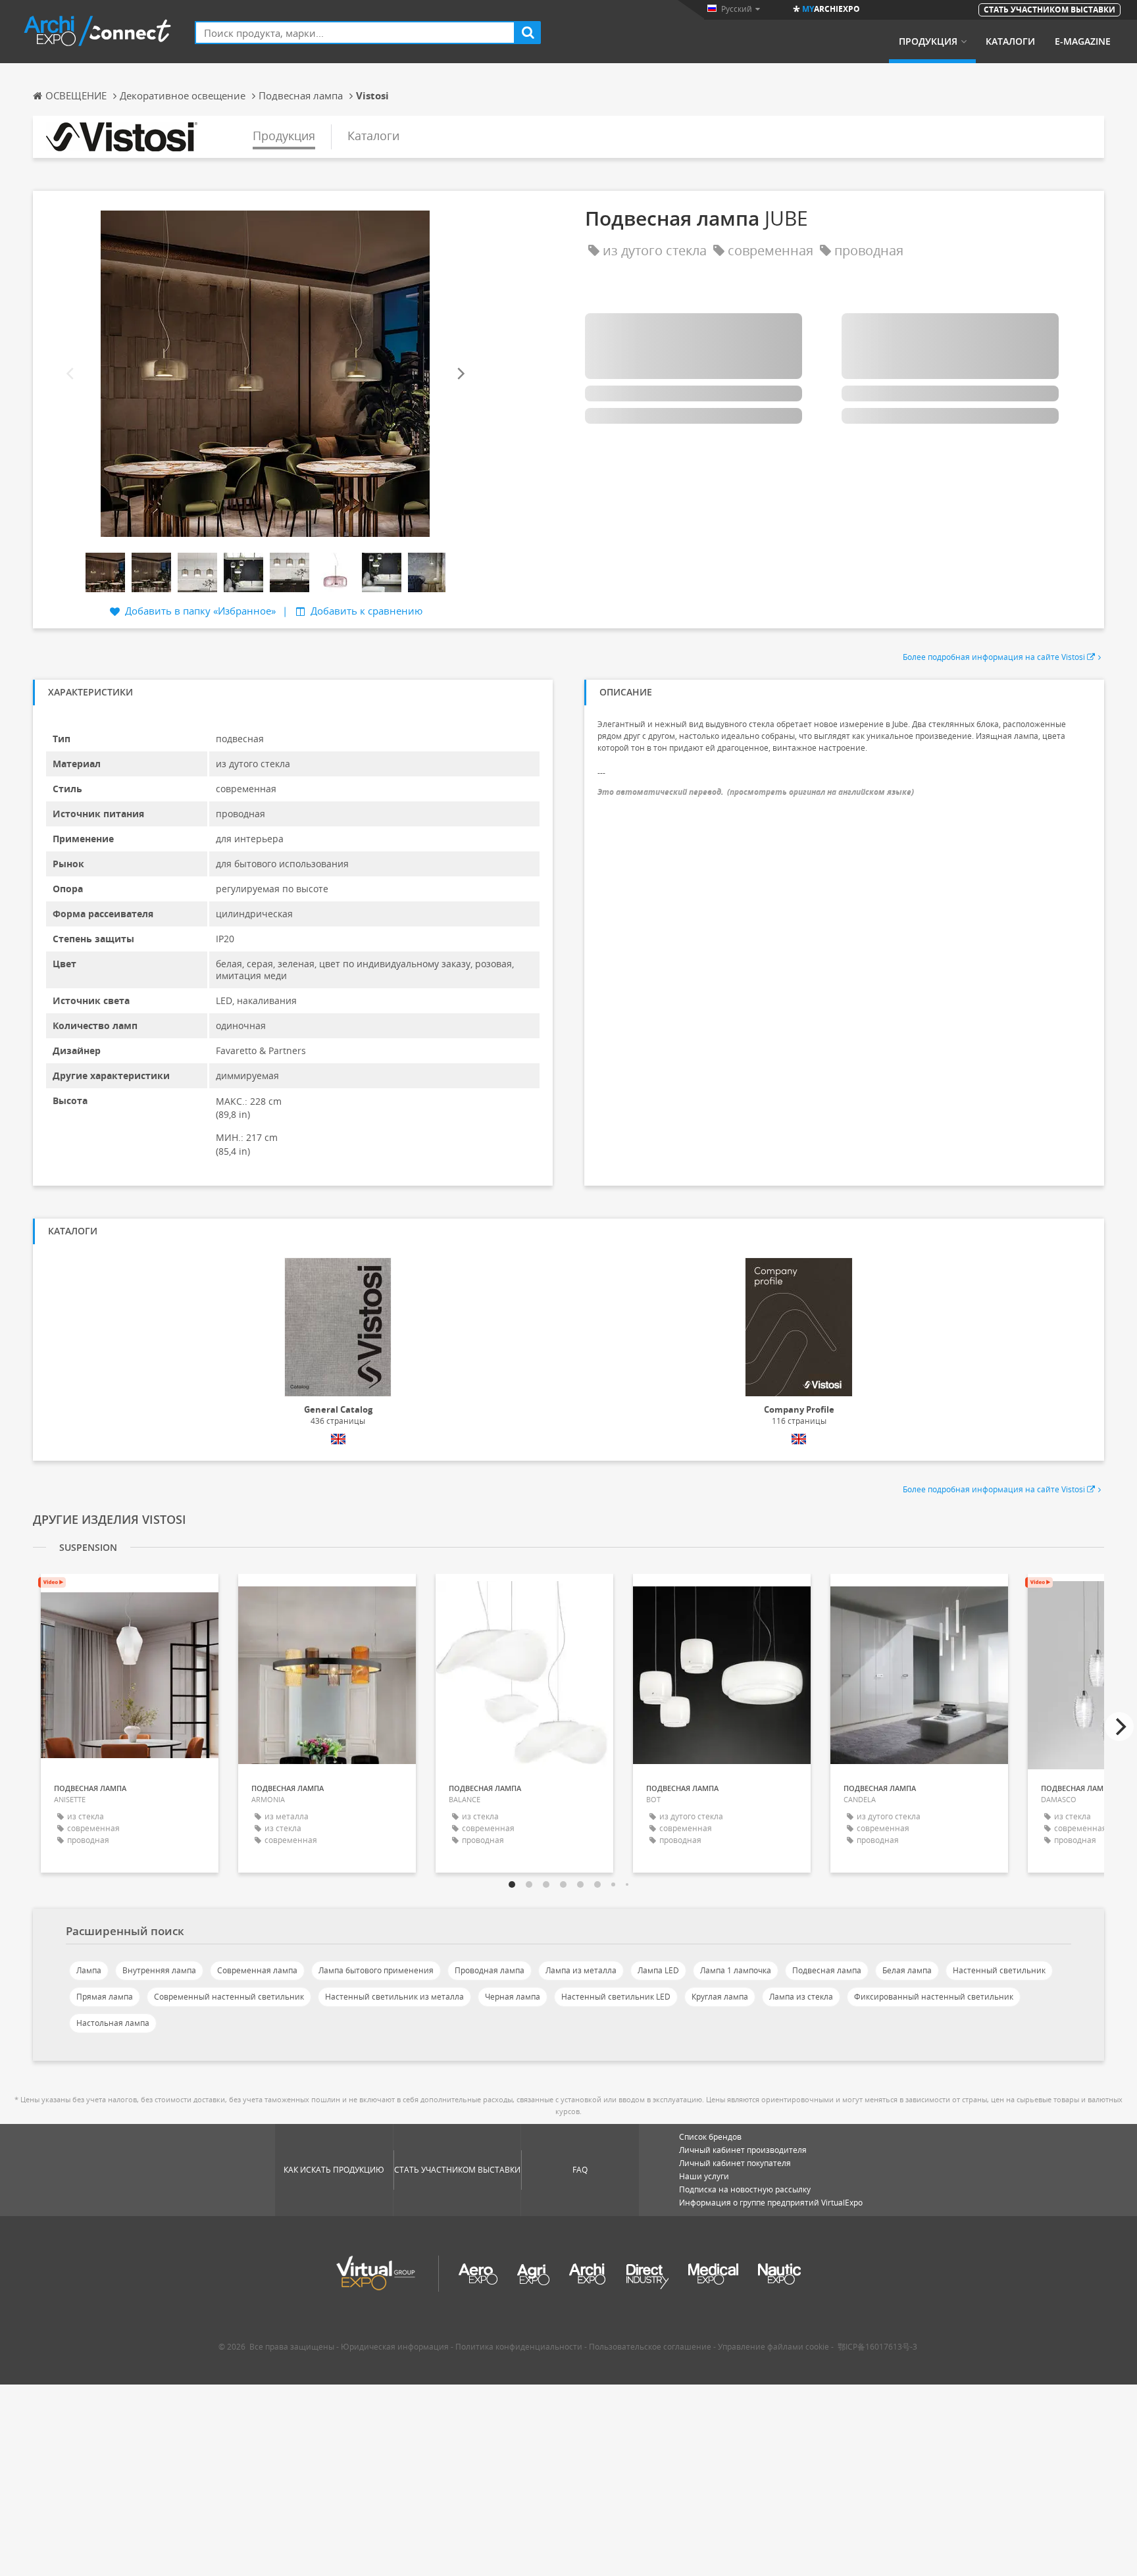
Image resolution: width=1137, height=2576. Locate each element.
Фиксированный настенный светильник (934, 1997)
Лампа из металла (581, 1970)
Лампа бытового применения (376, 1970)
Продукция (928, 41)
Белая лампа (907, 1970)
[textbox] (355, 33)
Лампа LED (658, 1970)
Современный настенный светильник (229, 1997)
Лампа (89, 1970)
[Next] (460, 373)
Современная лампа (257, 1970)
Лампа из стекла (801, 1997)
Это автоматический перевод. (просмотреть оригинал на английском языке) (756, 792)
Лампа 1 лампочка (736, 1970)
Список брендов (710, 2137)
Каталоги (1010, 41)
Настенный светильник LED (616, 1997)
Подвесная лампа (827, 1970)
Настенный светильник (999, 1970)
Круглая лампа (720, 1997)
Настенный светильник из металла (394, 1997)
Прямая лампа (105, 1997)
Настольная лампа (113, 2023)
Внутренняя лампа (159, 1970)
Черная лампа (513, 1997)
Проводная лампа (490, 1970)
